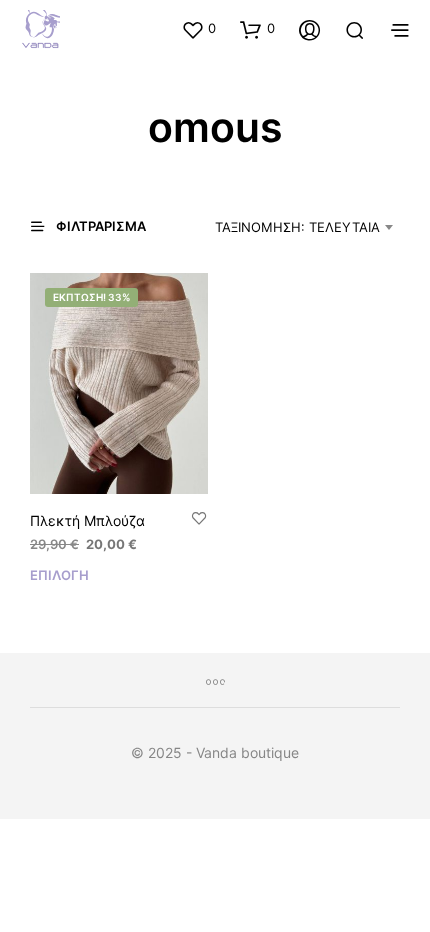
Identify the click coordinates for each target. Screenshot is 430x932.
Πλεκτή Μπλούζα (87, 520)
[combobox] (290, 227)
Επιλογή (59, 575)
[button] (198, 29)
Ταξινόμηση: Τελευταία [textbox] (297, 227)
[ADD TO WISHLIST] (199, 519)
